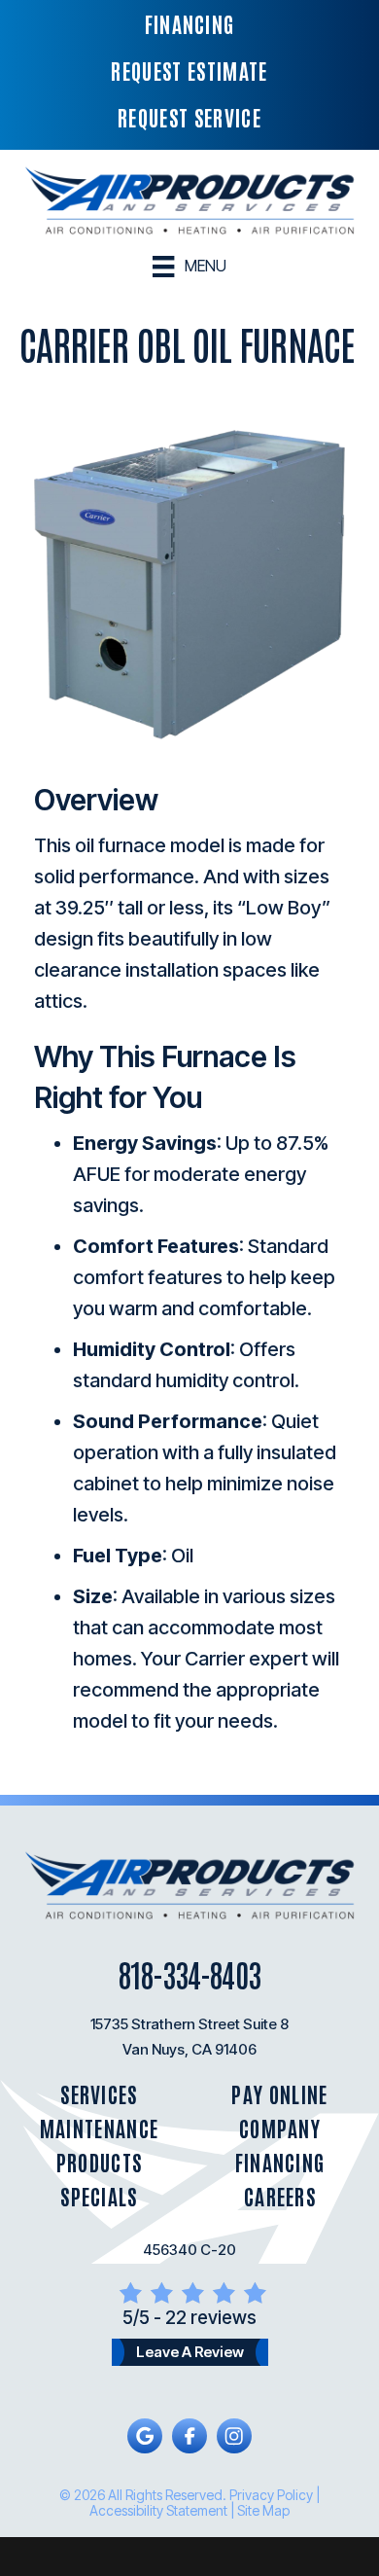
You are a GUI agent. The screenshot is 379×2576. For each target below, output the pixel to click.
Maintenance (100, 2128)
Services (99, 2094)
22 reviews (211, 2318)
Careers (280, 2196)
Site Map (263, 2510)
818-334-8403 (189, 1973)
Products (100, 2162)
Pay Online (279, 2094)
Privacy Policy (271, 2495)
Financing (280, 2162)
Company (280, 2128)
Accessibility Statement (158, 2510)
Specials (99, 2196)
